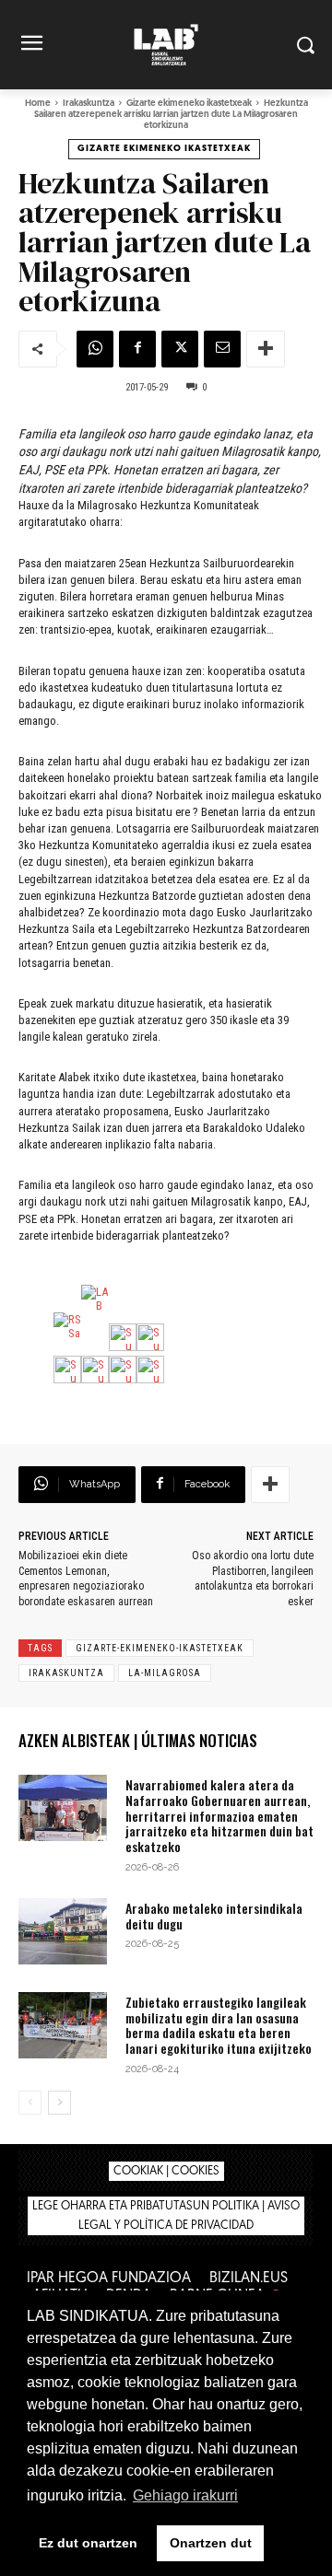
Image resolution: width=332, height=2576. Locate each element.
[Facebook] (137, 349)
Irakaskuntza (89, 104)
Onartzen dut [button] (211, 2543)
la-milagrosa (165, 1673)
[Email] (222, 349)
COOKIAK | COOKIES (166, 2171)
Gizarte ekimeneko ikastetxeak (189, 104)
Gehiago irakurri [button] (185, 2495)
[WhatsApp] (95, 349)
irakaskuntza (66, 1673)
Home (38, 104)
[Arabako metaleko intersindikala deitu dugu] (63, 1931)
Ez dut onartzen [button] (88, 2543)
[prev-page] (30, 2103)
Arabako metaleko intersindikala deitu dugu (214, 1916)
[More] (266, 349)
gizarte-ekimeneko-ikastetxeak (160, 1648)
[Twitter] (180, 349)
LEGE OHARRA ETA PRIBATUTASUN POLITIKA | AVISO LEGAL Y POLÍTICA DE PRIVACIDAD (166, 2216)
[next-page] (59, 2103)
